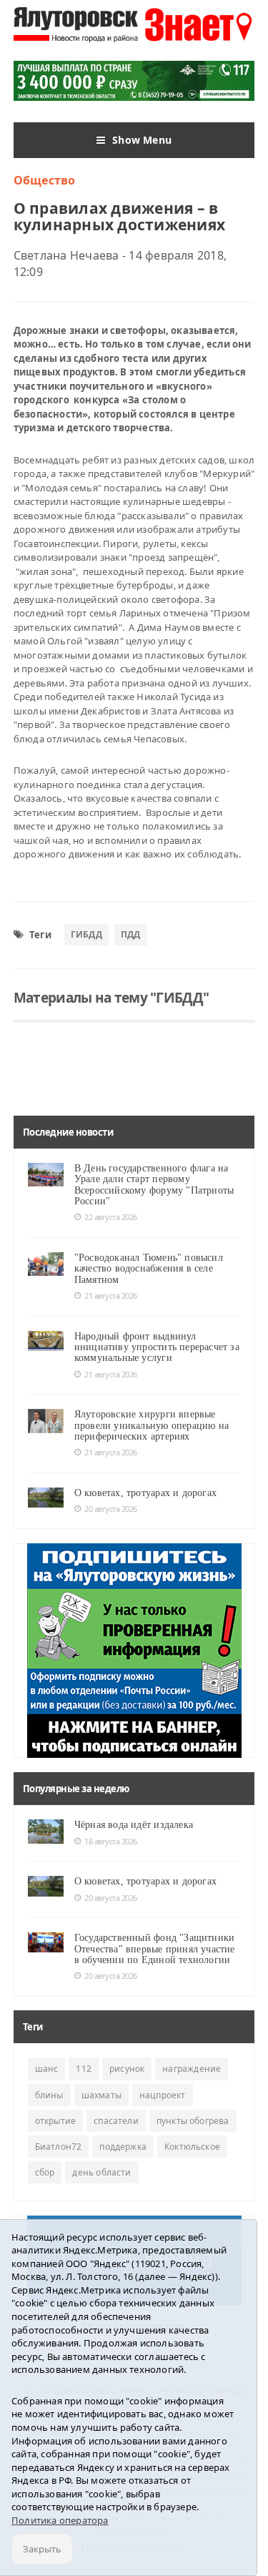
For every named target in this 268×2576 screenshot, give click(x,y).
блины (49, 2095)
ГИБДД (86, 934)
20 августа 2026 (111, 1509)
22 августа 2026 (111, 1217)
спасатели (116, 2121)
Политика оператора (60, 2520)
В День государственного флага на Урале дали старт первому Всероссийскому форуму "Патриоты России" (154, 1185)
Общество (45, 180)
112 (84, 2069)
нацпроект (163, 2095)
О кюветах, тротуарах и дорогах (145, 1493)
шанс (47, 2069)
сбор (45, 2172)
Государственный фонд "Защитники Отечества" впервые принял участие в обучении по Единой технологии (155, 1949)
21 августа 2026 (111, 1296)
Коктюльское (192, 2147)
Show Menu (142, 140)
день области (101, 2172)
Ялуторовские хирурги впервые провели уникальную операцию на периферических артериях (152, 1425)
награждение (192, 2069)
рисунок (127, 2069)
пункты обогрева (193, 2121)
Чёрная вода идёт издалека (134, 1825)
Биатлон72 (59, 2147)
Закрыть (42, 2549)
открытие (55, 2121)
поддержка (123, 2147)
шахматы (101, 2095)
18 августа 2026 (111, 1841)
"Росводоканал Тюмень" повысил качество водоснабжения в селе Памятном (149, 1269)
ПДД (131, 934)
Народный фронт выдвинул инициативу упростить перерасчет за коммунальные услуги (157, 1347)
